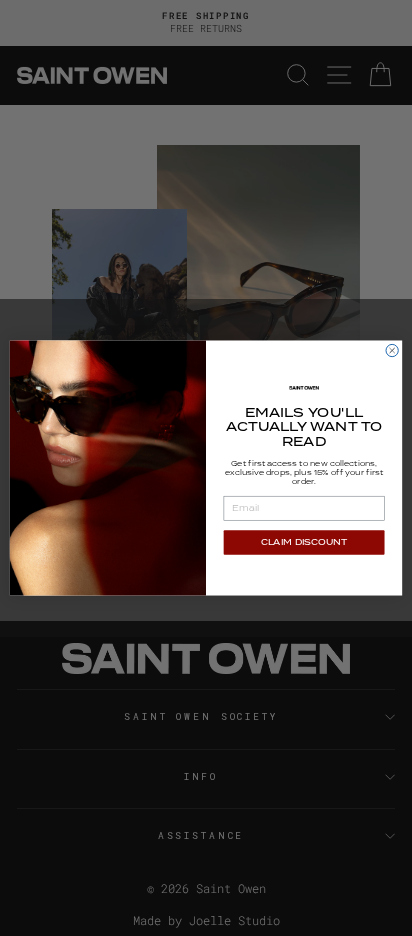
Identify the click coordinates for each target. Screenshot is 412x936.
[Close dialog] (392, 350)
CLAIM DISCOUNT (304, 542)
